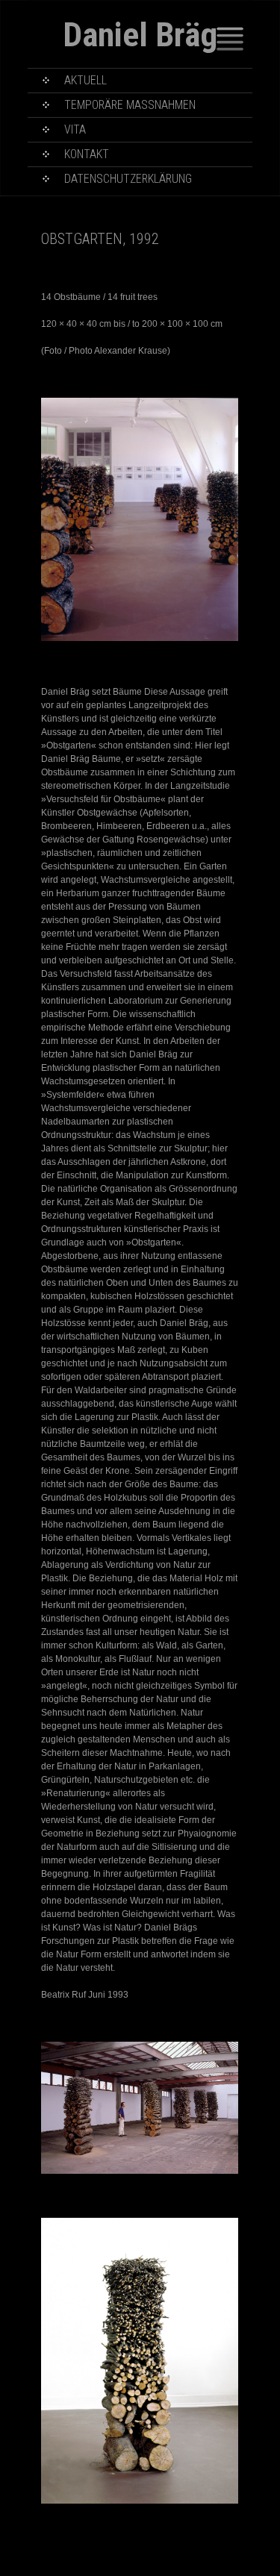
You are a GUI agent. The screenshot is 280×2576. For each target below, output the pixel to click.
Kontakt (87, 154)
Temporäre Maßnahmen (130, 105)
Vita (75, 129)
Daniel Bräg (140, 35)
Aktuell (85, 80)
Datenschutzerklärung (128, 179)
